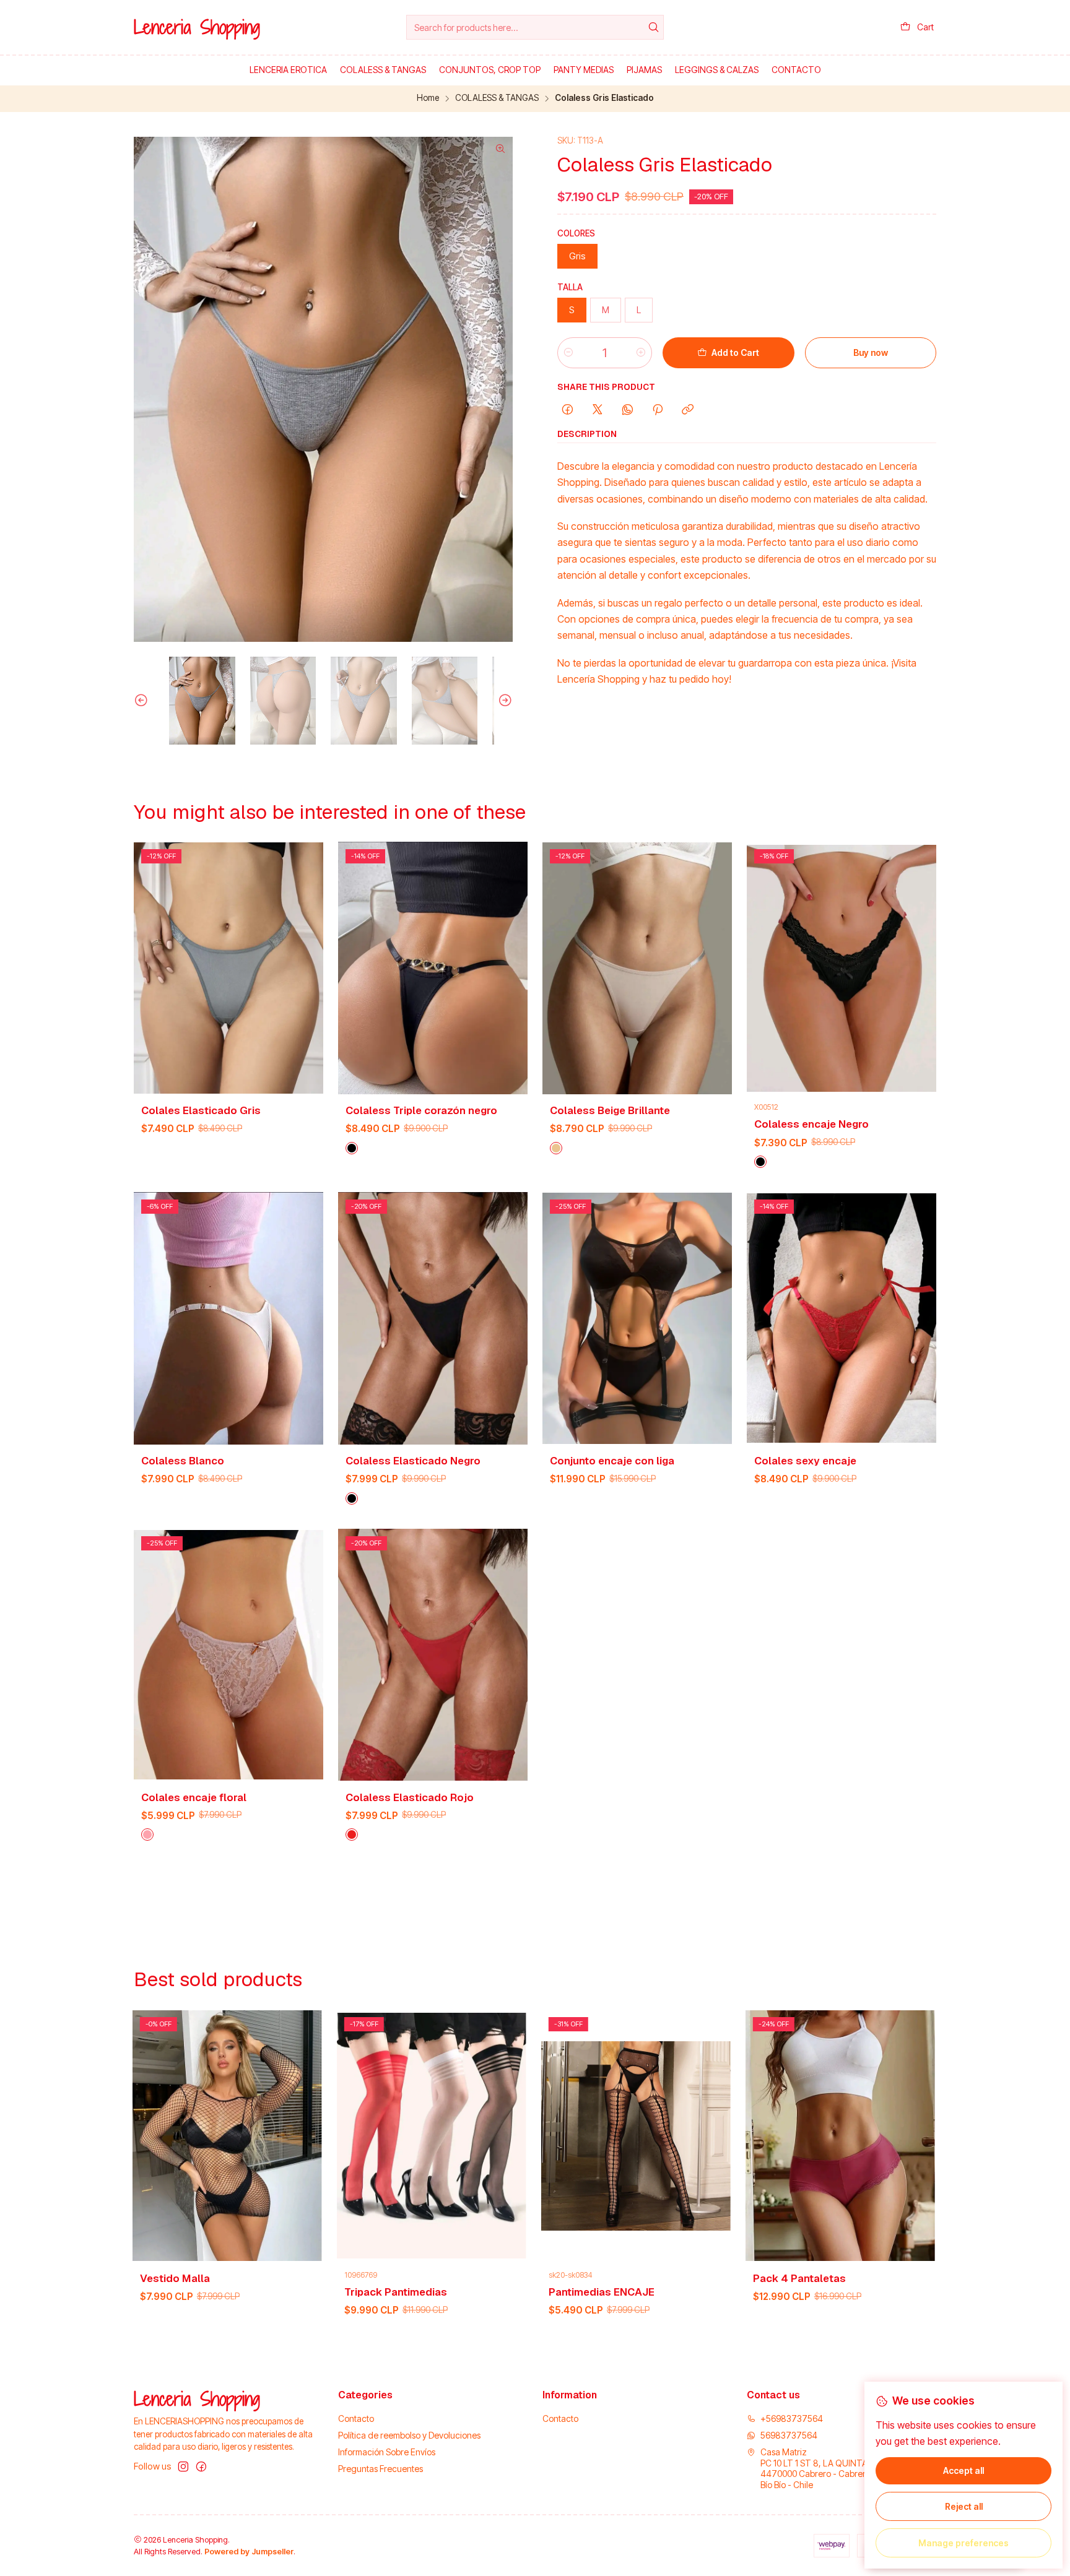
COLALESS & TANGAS (497, 98)
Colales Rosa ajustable (873, 2278)
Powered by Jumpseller (249, 2552)
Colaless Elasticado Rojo (410, 1797)
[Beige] (556, 1148)
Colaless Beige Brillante (610, 1110)
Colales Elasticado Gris (201, 1110)
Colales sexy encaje (805, 1461)
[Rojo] (352, 1835)
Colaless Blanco (183, 1461)
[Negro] (352, 1148)
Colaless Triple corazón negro (421, 1110)
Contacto (356, 2418)
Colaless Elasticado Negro (413, 1461)
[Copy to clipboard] (688, 410)
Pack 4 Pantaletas (452, 2278)
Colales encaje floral (194, 1797)
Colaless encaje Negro (811, 1124)
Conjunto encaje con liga (612, 1461)
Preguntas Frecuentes (381, 2469)
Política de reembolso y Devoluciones (409, 2435)
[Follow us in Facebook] (201, 2466)
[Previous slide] (143, 701)
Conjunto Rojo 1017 (658, 2278)
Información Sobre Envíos (387, 2452)
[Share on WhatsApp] (628, 410)
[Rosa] (147, 1835)
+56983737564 (792, 2418)
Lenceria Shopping (197, 27)
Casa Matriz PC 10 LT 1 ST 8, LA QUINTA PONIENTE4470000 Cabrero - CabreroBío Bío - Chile (836, 2468)
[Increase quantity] (641, 353)
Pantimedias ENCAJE (254, 2292)
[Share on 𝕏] (598, 410)
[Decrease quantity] (568, 353)
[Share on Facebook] (568, 410)
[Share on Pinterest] (658, 410)
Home (428, 98)
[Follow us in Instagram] (183, 2466)
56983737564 (789, 2435)
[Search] (653, 27)
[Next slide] (503, 701)
